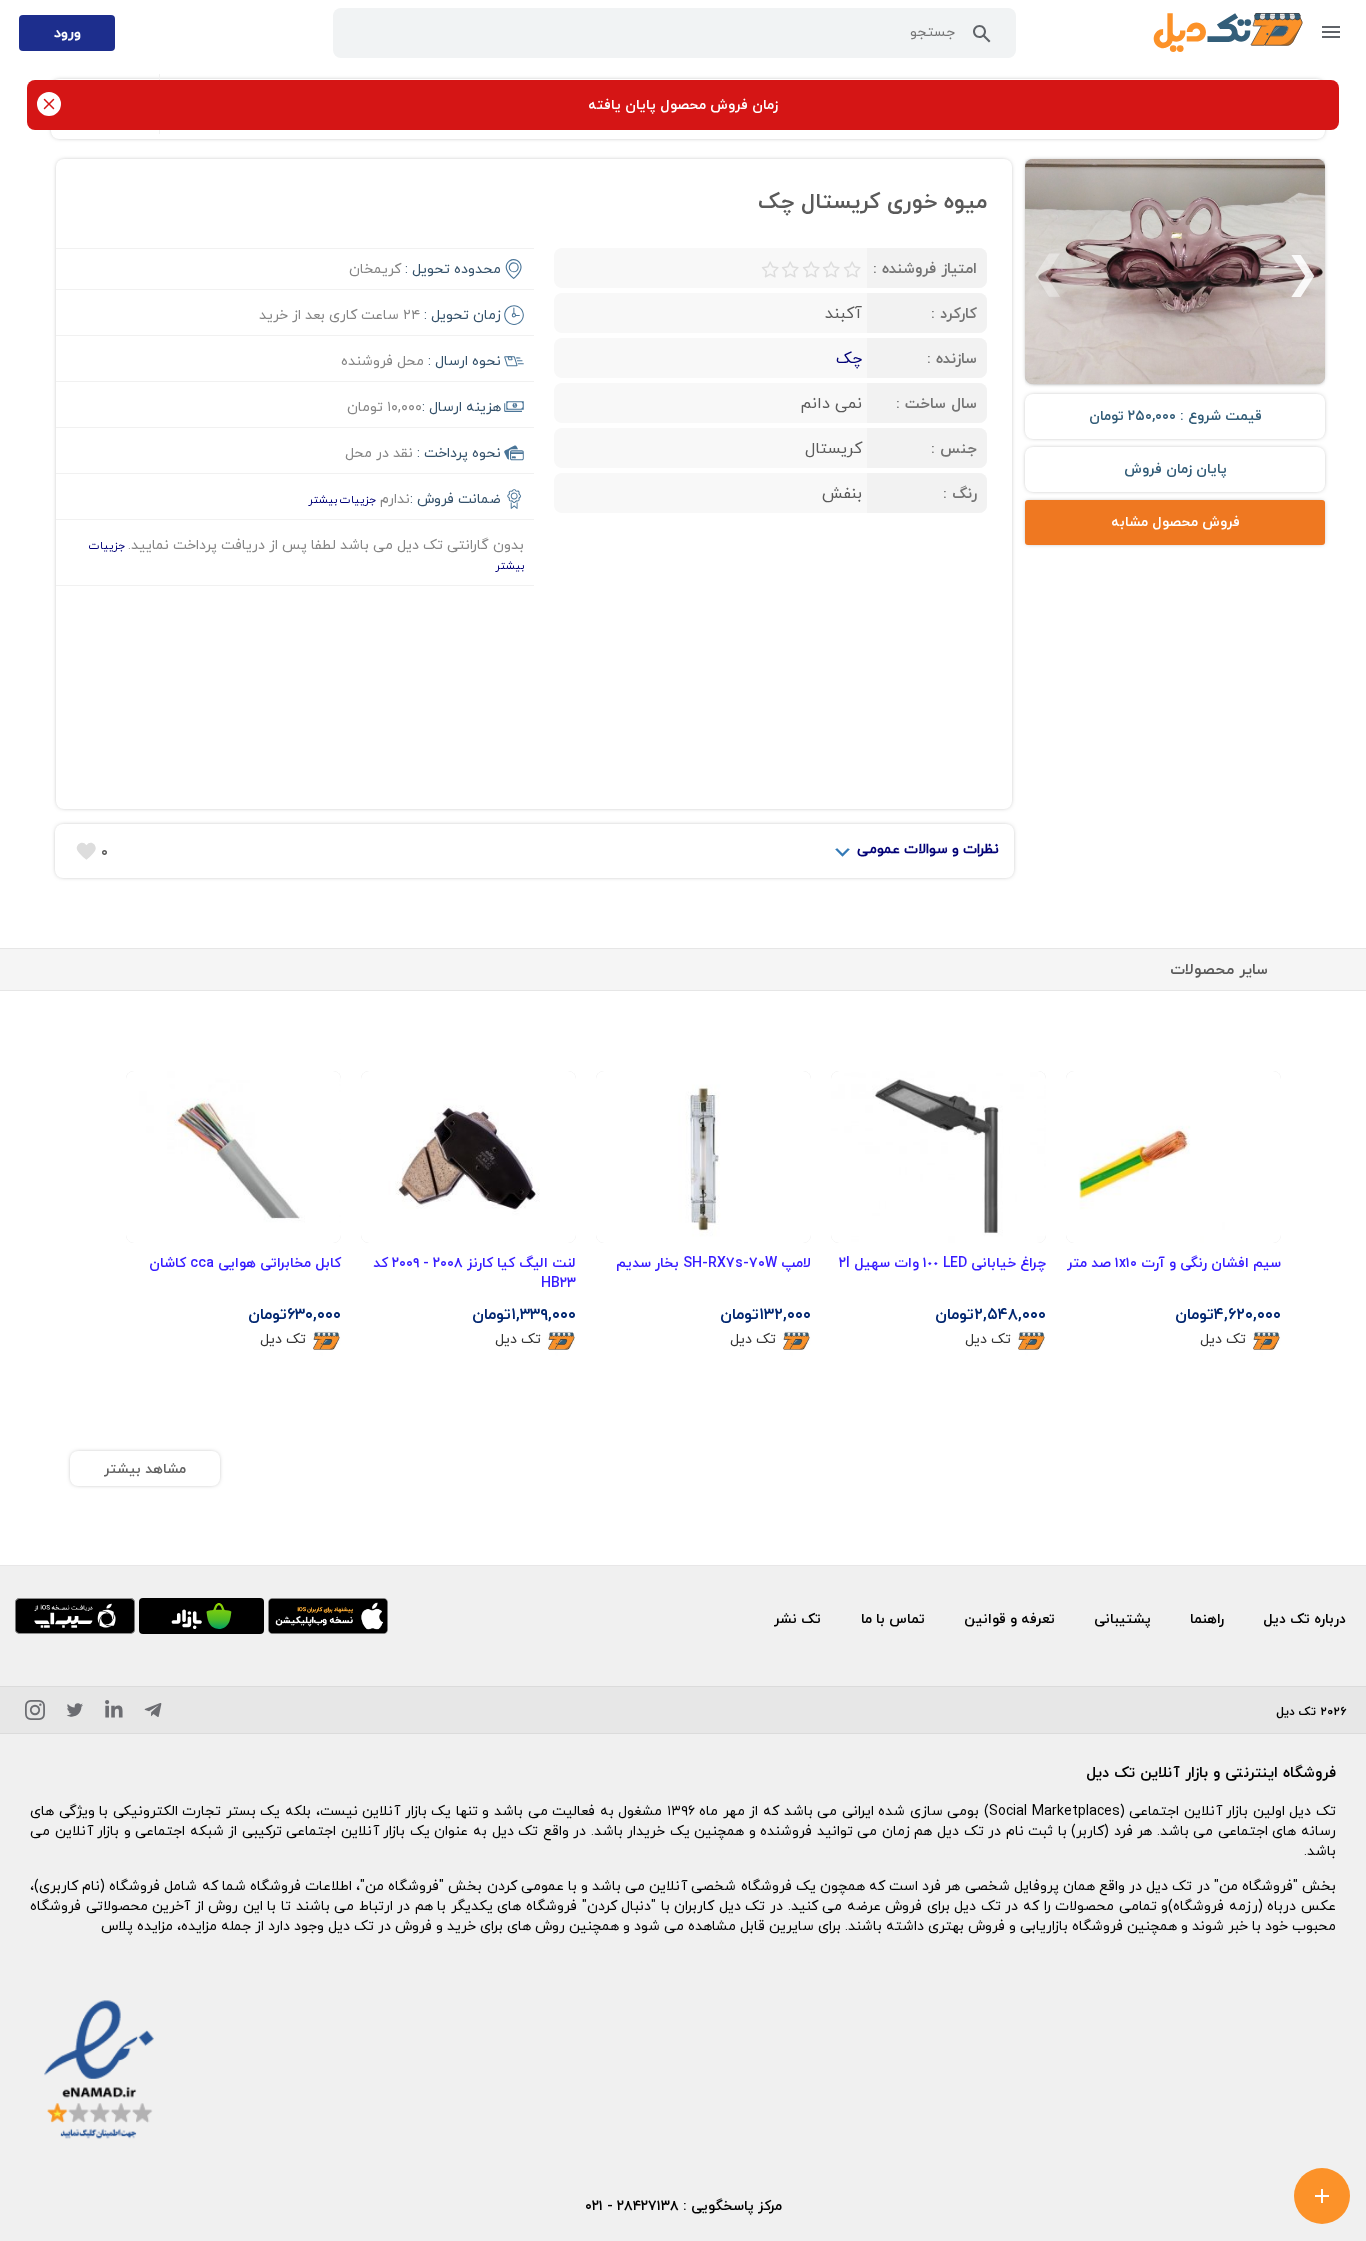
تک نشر (797, 1618)
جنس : (954, 448)
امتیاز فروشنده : (925, 268)
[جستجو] (982, 38)
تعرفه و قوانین (1009, 1618)
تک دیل (1223, 1339)
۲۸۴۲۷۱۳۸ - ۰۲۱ (632, 2205)
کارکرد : (954, 313)
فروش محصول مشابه (1175, 521)
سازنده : (952, 358)
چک (849, 358)
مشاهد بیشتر (145, 1468)
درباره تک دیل (1304, 1618)
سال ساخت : (936, 403)
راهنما (1207, 1618)
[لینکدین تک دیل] (114, 1713)
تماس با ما (893, 1618)
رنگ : (960, 493)
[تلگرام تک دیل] (153, 1713)
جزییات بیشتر (342, 499)
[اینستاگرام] (35, 1713)
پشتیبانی (1122, 1618)
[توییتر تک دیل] (75, 1713)
